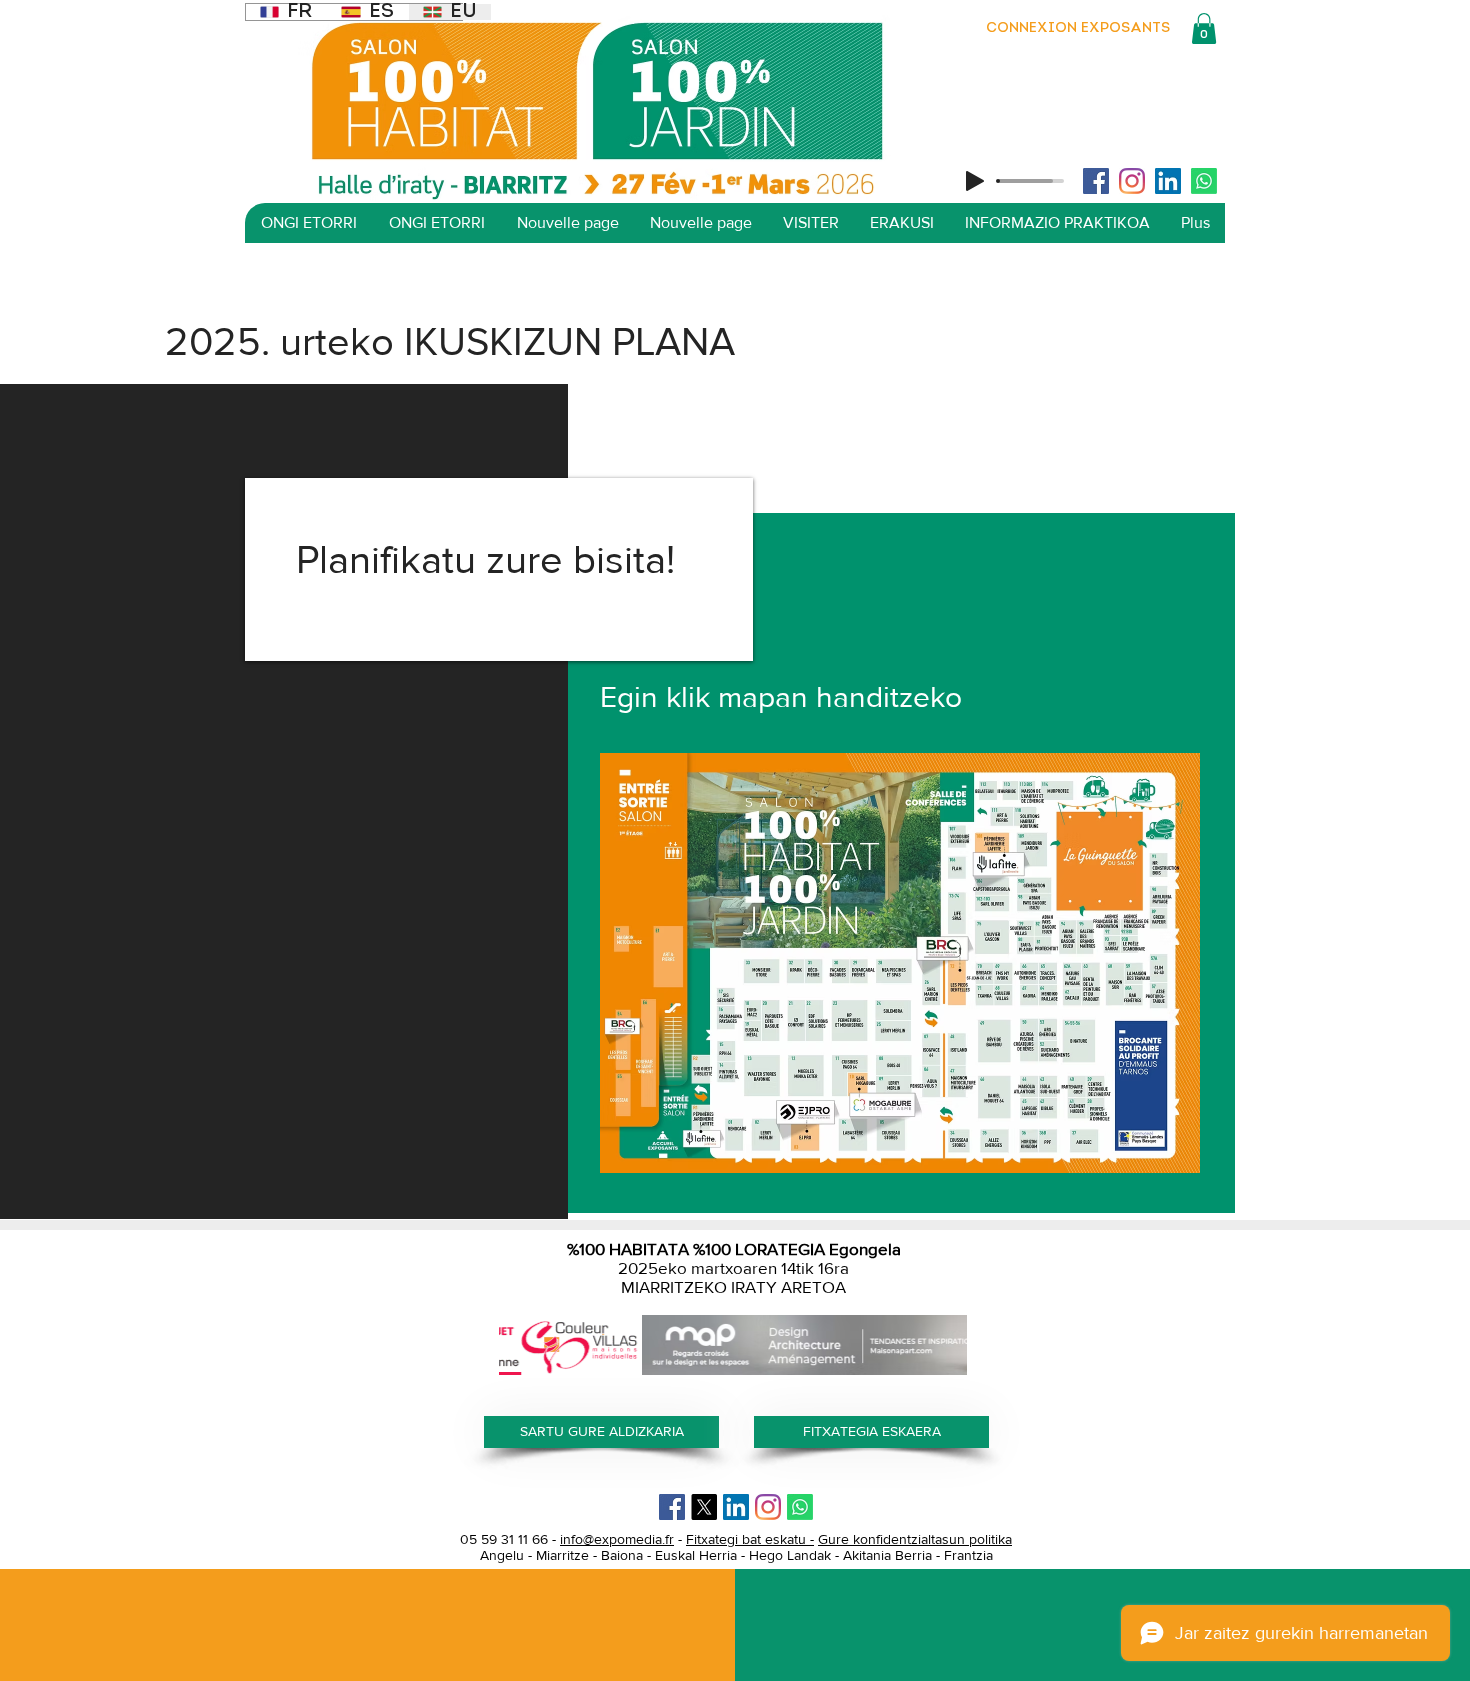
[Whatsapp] (1204, 181)
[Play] (975, 181)
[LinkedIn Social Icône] (1168, 181)
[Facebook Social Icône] (1096, 181)
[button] (1204, 28)
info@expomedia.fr (617, 1539)
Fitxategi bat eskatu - (750, 1539)
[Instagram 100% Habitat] (1132, 181)
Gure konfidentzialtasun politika (915, 1539)
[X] (704, 1507)
